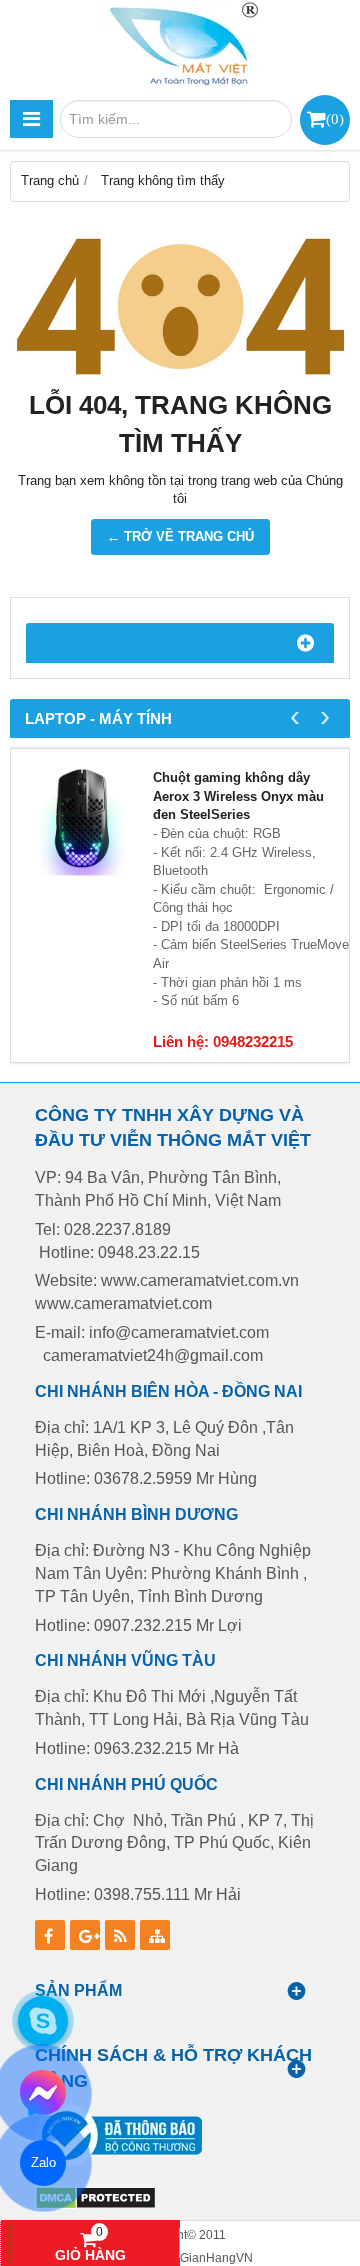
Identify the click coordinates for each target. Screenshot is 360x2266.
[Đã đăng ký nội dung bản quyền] (95, 2205)
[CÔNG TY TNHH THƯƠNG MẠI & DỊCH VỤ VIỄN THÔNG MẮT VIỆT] (180, 45)
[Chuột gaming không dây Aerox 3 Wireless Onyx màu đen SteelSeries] (82, 820)
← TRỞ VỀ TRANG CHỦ (180, 536)
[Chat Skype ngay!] (43, 2021)
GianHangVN (216, 2257)
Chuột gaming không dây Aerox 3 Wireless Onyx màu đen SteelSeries (238, 796)
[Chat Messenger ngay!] (43, 2093)
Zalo (42, 2162)
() (335, 118)
